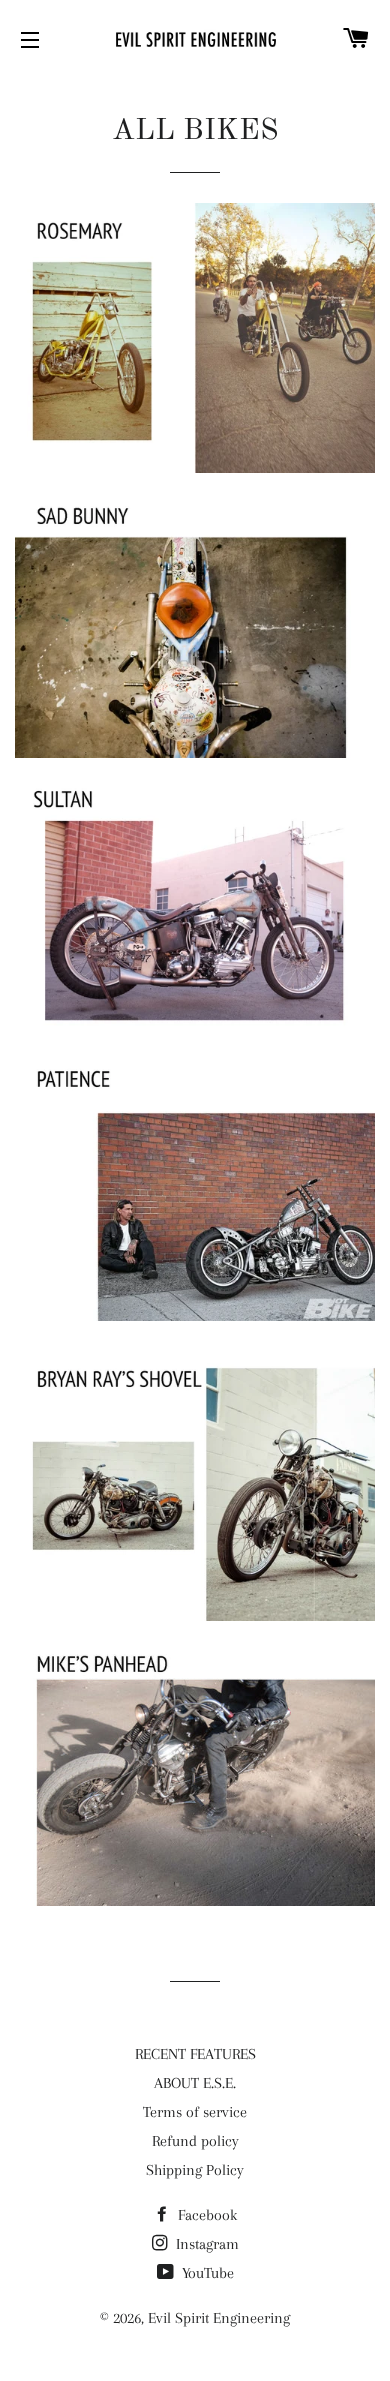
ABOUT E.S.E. (195, 2083)
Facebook (205, 2215)
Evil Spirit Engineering (219, 2318)
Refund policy (195, 2141)
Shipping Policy (195, 2170)
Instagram (205, 2244)
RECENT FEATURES (195, 2054)
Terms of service (195, 2112)
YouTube (206, 2273)
